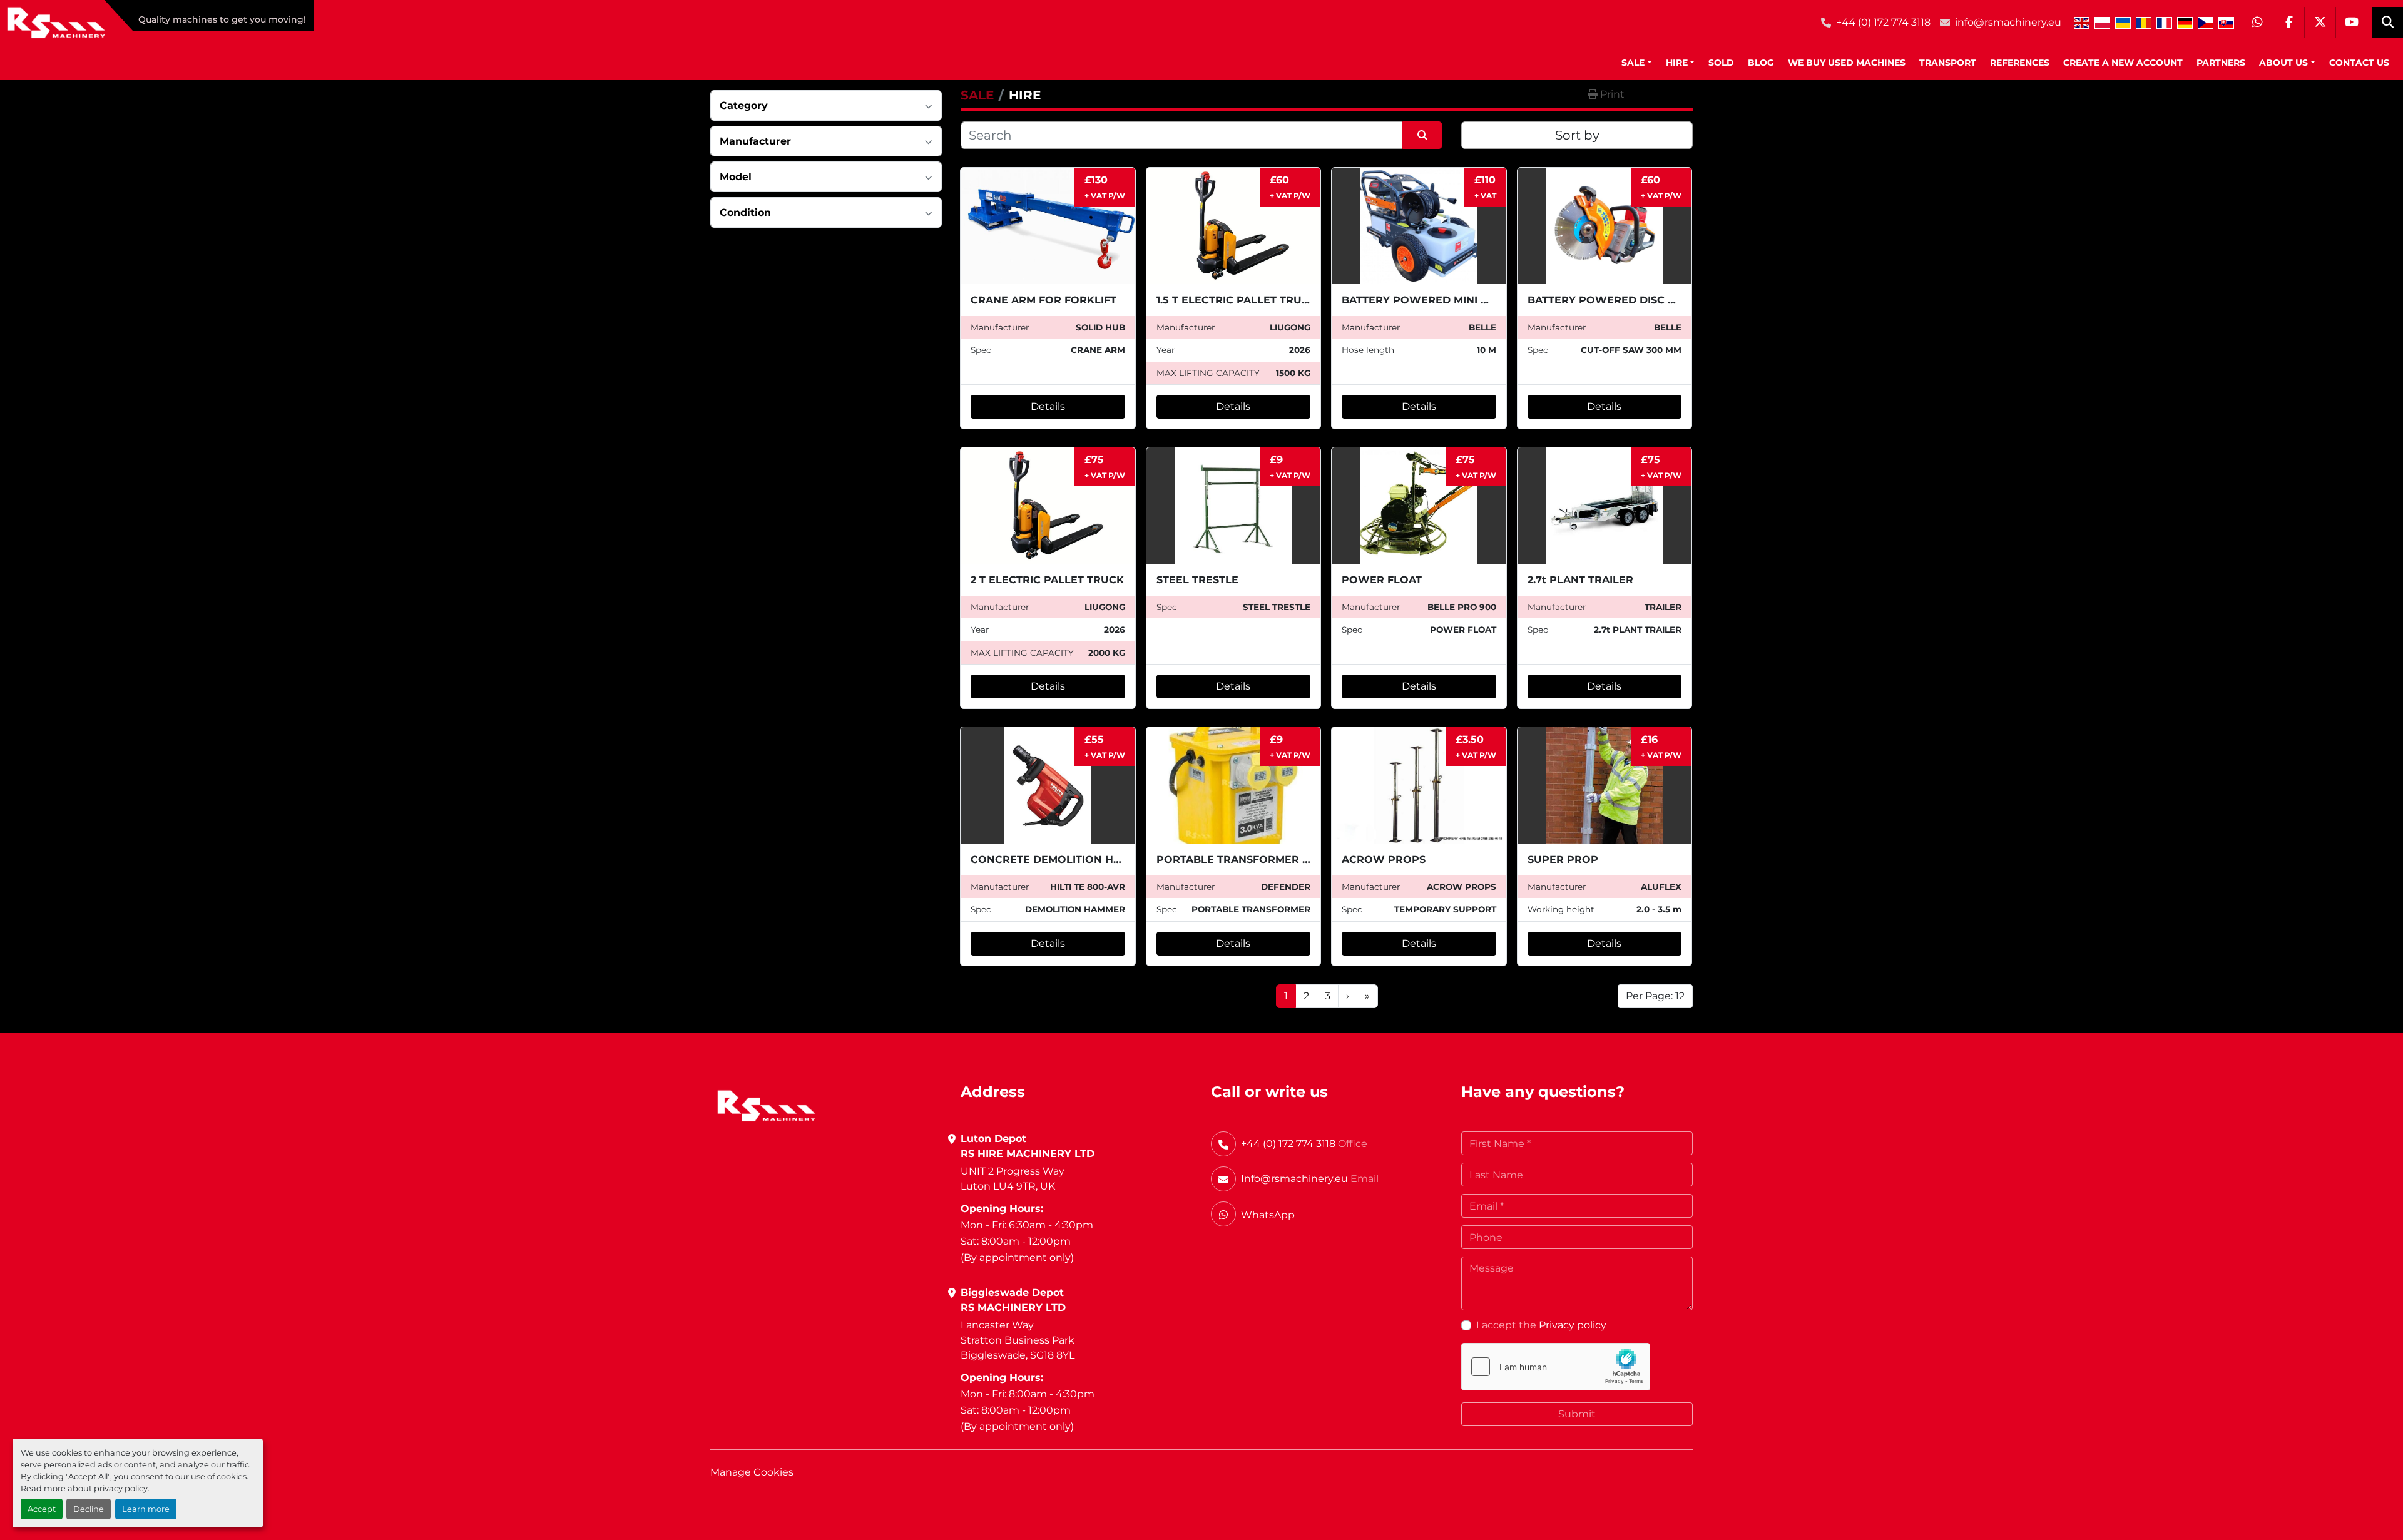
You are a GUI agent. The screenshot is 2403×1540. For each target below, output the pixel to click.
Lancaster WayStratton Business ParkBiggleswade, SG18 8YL (1018, 1340)
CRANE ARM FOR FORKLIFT (1043, 300)
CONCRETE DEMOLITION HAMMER (1062, 859)
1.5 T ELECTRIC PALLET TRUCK (1237, 300)
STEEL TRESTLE (1197, 580)
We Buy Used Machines (1847, 63)
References (2020, 63)
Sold (1721, 63)
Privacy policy (1573, 1325)
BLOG (1761, 63)
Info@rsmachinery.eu (1294, 1179)
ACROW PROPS (1384, 859)
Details (1048, 406)
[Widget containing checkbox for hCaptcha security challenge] (1556, 1367)
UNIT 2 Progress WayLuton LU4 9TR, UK (1013, 1179)
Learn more (146, 1509)
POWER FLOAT (1382, 580)
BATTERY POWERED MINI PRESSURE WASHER (1465, 300)
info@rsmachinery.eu (2008, 22)
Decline (89, 1509)
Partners (2221, 63)
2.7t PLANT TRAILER (1580, 580)
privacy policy (121, 1488)
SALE (1633, 63)
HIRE (1677, 63)
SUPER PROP (1563, 859)
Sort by (1577, 135)
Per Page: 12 (1655, 996)
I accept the (1541, 1325)
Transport (1948, 63)
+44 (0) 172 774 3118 (1883, 22)
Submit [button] (1577, 1414)
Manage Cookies (752, 1472)
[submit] (1422, 135)
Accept (42, 1509)
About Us (2283, 63)
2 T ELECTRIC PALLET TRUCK (1047, 580)
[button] (1637, 63)
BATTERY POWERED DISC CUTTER (1619, 300)
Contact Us (2359, 63)
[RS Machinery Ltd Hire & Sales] (766, 1105)
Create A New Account (2123, 63)
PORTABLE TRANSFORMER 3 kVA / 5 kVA (1265, 859)
